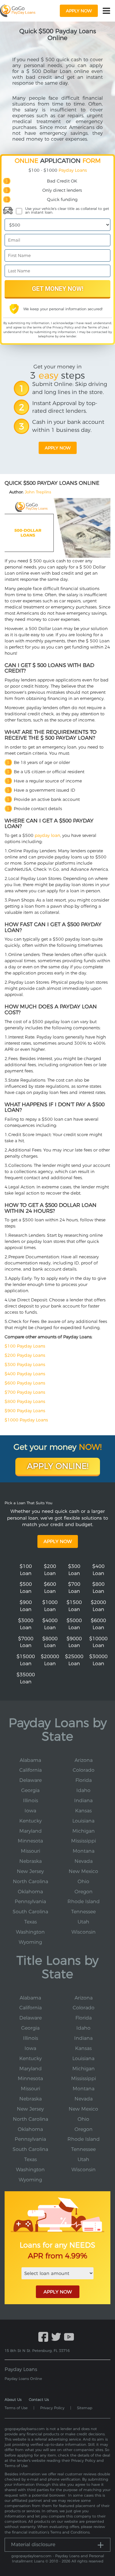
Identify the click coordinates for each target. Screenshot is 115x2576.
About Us (13, 2399)
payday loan (47, 835)
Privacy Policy (63, 327)
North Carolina (31, 1881)
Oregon (84, 1892)
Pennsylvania (30, 1901)
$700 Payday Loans (25, 1392)
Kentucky (31, 1821)
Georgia (30, 1790)
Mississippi (84, 1841)
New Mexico (83, 1871)
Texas (31, 1922)
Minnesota (30, 1841)
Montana (84, 1851)
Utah (83, 1922)
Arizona (84, 1760)
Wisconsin (84, 1932)
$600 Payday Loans (25, 1383)
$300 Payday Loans (25, 1364)
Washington (30, 1932)
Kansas (83, 1811)
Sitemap (85, 2408)
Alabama (30, 1760)
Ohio (83, 1881)
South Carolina (30, 1912)
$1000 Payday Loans (26, 1420)
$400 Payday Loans (25, 1374)
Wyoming (30, 1942)
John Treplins (38, 492)
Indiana (83, 1800)
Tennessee (83, 1912)
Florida (84, 1780)
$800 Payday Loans (25, 1401)
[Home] (18, 11)
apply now (79, 11)
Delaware (31, 1780)
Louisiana (83, 1821)
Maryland (31, 1831)
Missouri (31, 1851)
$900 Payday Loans (25, 1411)
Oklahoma (30, 1892)
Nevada (84, 1861)
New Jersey (30, 1871)
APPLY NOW (58, 2292)
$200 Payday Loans (25, 1355)
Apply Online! (58, 1466)
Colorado (84, 1770)
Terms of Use (98, 327)
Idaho (83, 1790)
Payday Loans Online (23, 2379)
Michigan (84, 1831)
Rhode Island (84, 1901)
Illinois (31, 1800)
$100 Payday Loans (25, 1346)
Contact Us (39, 2399)
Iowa (30, 1811)
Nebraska (31, 1861)
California (31, 1770)
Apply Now (58, 1541)
